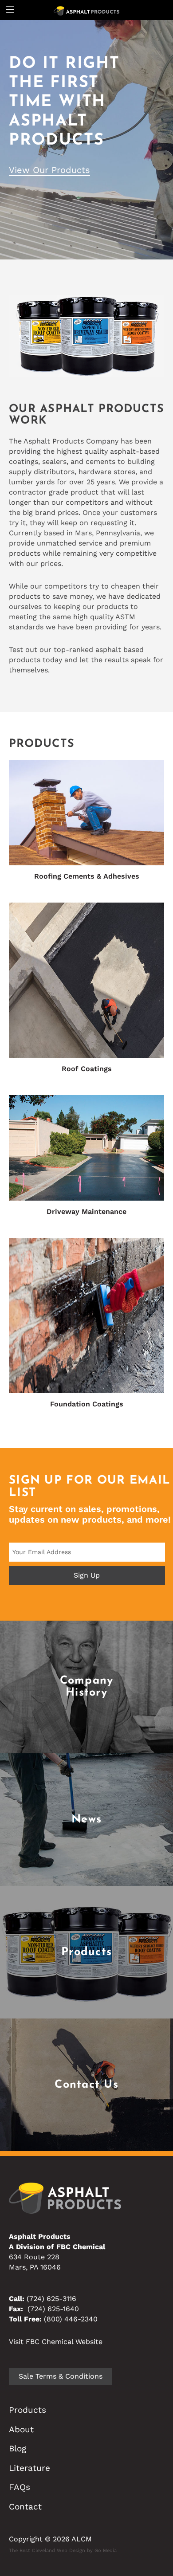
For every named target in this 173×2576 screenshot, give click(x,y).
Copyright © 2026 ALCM (50, 2539)
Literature (29, 2468)
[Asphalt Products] (87, 10)
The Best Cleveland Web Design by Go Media (63, 2550)
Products (28, 2410)
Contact (25, 2507)
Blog (18, 2448)
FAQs (20, 2487)
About (21, 2429)
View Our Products (49, 170)
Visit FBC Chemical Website (56, 2342)
